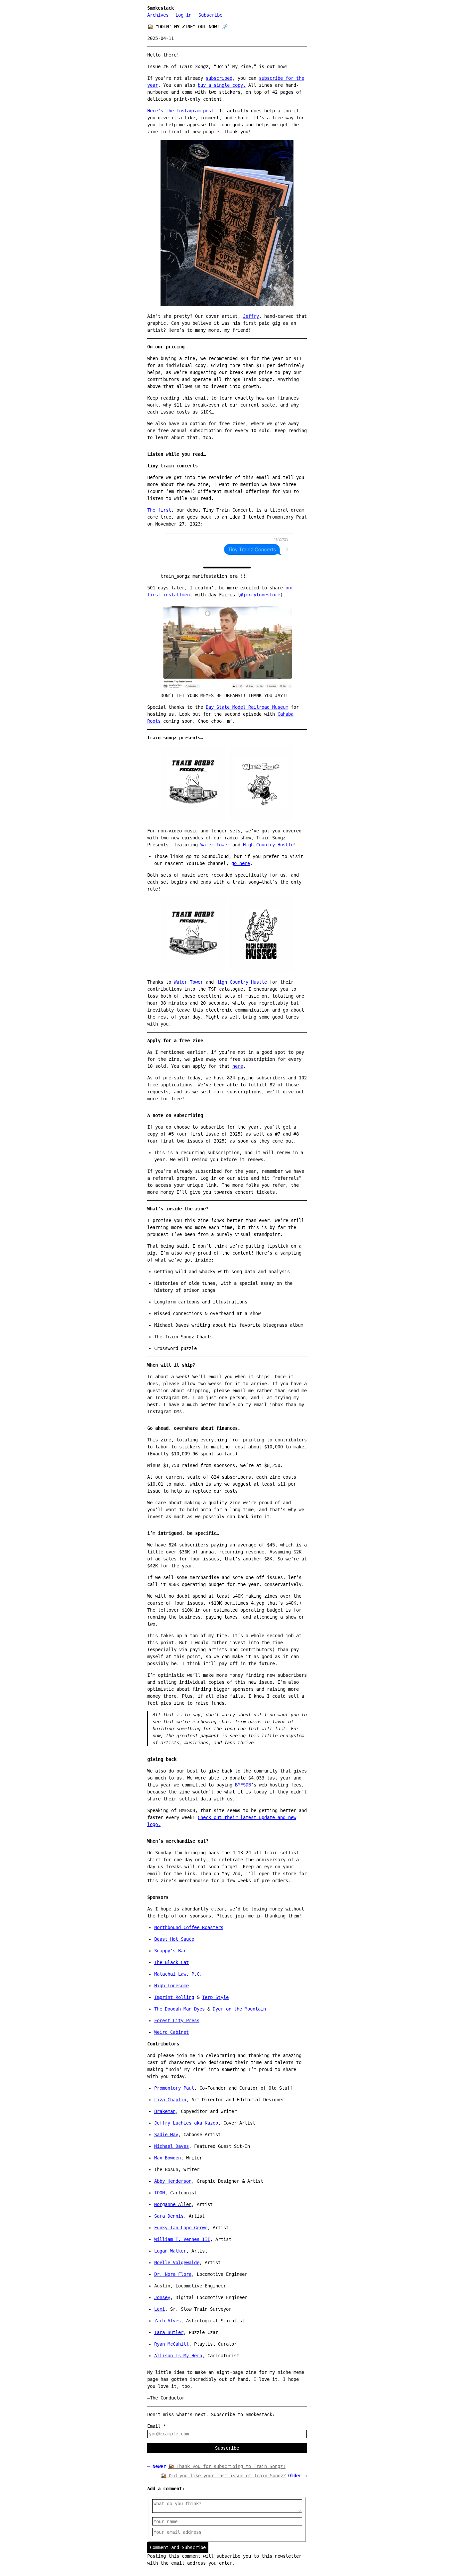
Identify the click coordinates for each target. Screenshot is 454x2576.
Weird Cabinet (171, 2032)
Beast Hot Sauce (174, 1939)
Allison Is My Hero (178, 2356)
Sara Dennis (169, 2216)
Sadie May (166, 2135)
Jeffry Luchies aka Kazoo (186, 2123)
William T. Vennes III (182, 2239)
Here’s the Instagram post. (182, 111)
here (238, 1066)
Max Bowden (168, 2158)
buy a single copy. (222, 85)
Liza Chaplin (170, 2100)
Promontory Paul (174, 2088)
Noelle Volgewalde (177, 2263)
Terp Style (215, 1997)
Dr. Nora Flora (173, 2274)
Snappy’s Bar (170, 1951)
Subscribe (210, 15)
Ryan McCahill (171, 2344)
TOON (160, 2193)
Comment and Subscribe (178, 2547)
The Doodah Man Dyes (179, 2009)
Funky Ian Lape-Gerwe (181, 2228)
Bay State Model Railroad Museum (247, 707)
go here (241, 863)
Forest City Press (177, 2021)
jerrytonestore (262, 595)
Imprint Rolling (174, 1997)
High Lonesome (171, 1986)
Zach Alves (168, 2321)
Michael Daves (171, 2146)
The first (159, 510)
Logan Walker (170, 2251)
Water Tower (215, 845)
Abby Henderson (173, 2181)
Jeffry (251, 316)
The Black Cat (171, 1962)
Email (157, 2426)
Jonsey (162, 2297)
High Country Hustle (268, 845)
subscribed (219, 78)
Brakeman (165, 2111)
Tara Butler (169, 2332)
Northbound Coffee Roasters (189, 1927)
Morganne (173, 2204)
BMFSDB (243, 1785)
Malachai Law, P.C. (178, 1974)
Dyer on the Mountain (239, 2009)
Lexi (160, 2309)
